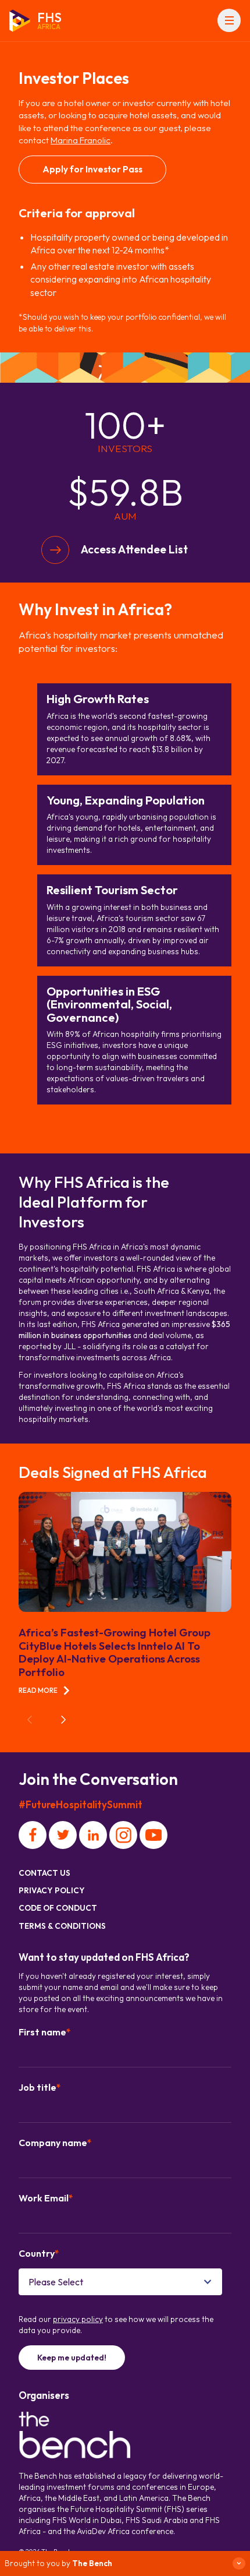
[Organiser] (74, 2436)
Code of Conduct (58, 1908)
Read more (38, 1690)
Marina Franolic (81, 140)
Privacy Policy (52, 1890)
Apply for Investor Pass (92, 169)
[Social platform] (33, 1835)
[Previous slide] (30, 1720)
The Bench (92, 2563)
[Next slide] (63, 1720)
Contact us (44, 1873)
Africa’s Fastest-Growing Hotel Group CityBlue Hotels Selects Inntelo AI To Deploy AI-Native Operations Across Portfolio (115, 1652)
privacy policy (78, 2319)
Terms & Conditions (62, 1926)
